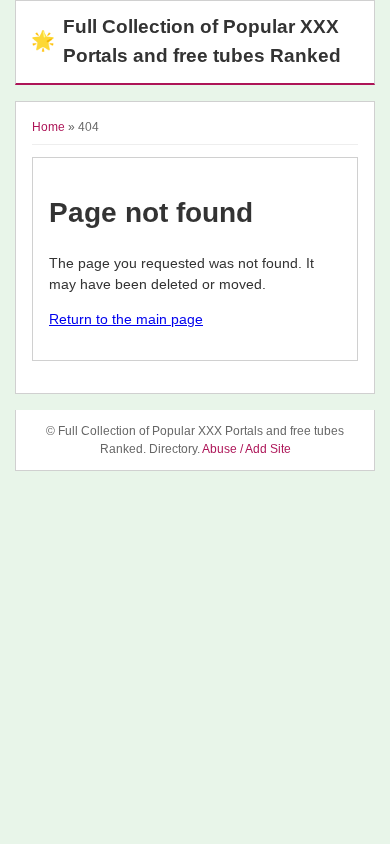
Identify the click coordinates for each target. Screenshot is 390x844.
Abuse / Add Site (246, 449)
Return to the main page (126, 319)
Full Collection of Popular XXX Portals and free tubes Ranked (186, 41)
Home (48, 127)
